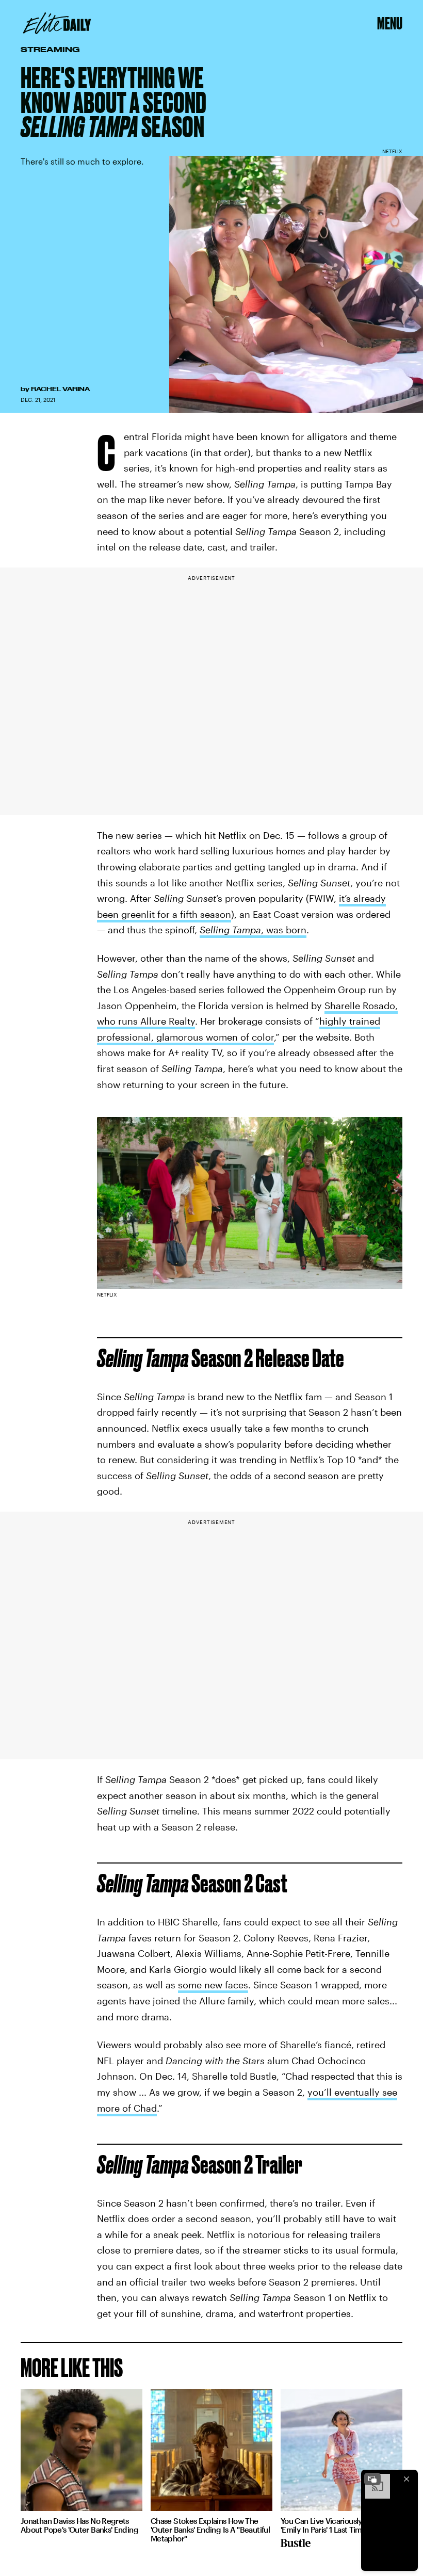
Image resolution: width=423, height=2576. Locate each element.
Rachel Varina (60, 389)
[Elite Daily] (57, 23)
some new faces (213, 1985)
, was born (253, 930)
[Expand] (372, 2479)
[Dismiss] (406, 2479)
